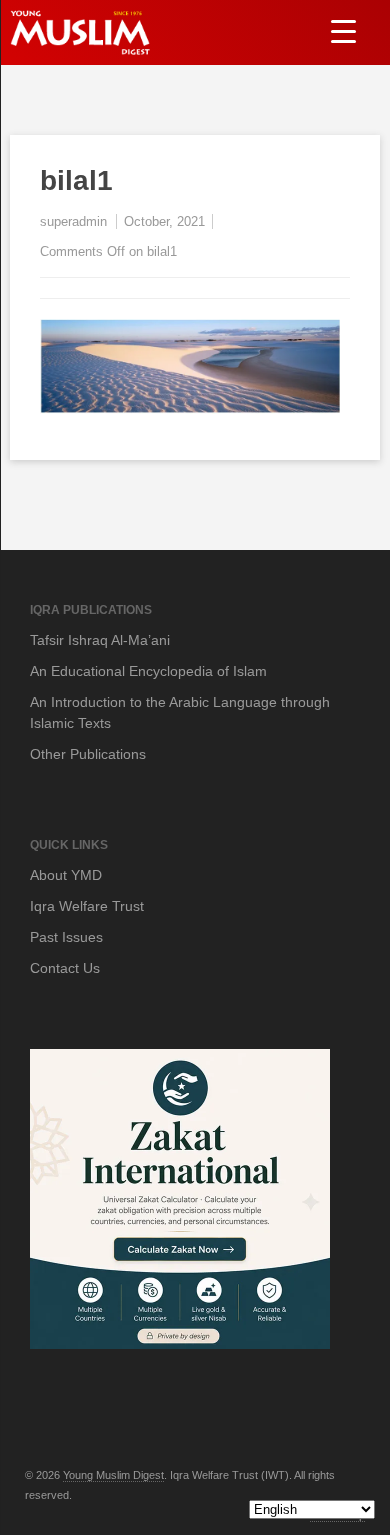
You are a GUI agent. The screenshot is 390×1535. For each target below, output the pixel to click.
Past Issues (66, 937)
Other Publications (88, 754)
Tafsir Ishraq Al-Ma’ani (100, 640)
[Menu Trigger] (343, 30)
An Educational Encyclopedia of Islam (148, 671)
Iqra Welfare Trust (87, 906)
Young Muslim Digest (113, 1475)
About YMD (66, 875)
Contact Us (65, 968)
